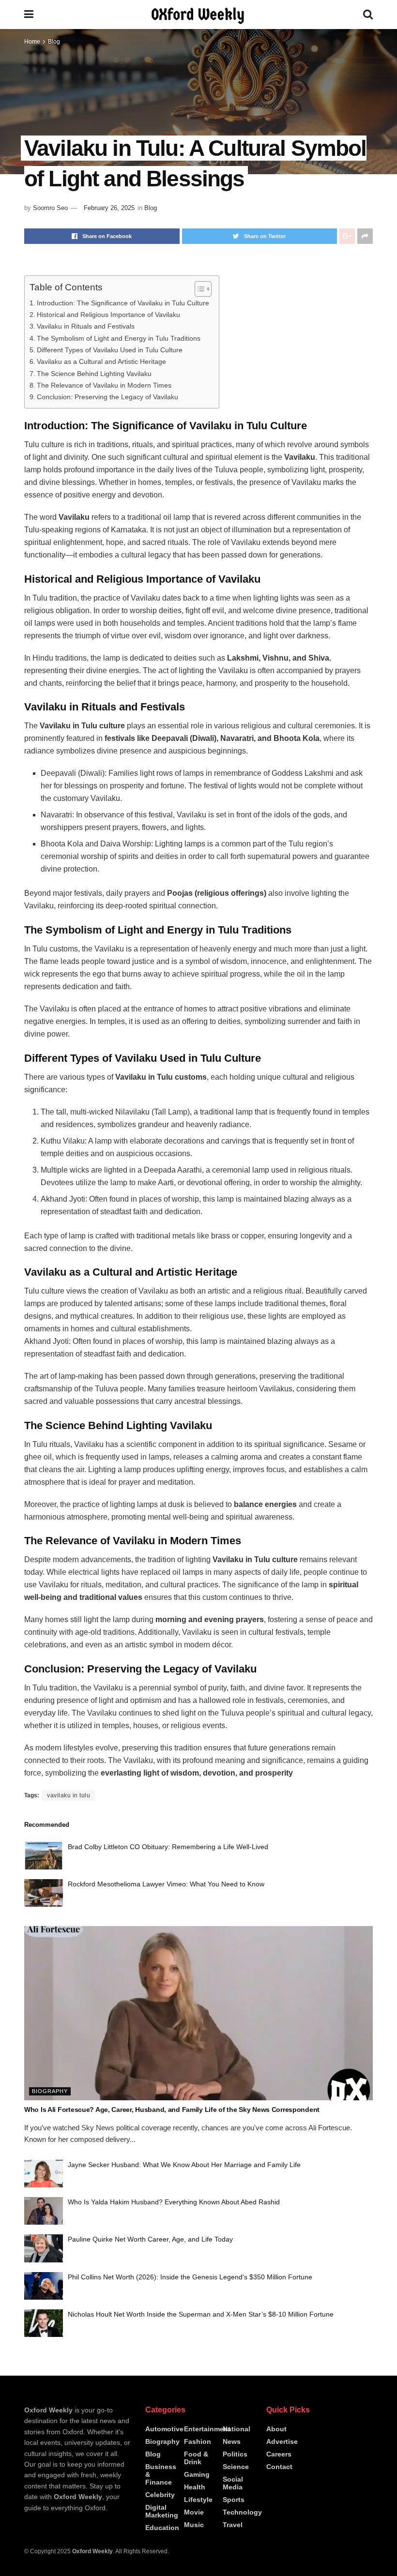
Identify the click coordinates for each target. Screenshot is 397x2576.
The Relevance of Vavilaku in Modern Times (104, 385)
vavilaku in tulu (69, 1795)
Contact (279, 2467)
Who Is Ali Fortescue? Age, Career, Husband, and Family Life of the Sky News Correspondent (172, 2109)
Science (236, 2467)
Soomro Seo (50, 208)
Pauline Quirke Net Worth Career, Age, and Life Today (150, 2239)
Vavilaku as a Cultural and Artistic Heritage (101, 362)
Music (194, 2525)
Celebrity (160, 2495)
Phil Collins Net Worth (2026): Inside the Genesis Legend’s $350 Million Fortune (190, 2277)
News (232, 2441)
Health (195, 2487)
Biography (50, 2091)
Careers (279, 2454)
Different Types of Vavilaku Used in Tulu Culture (110, 350)
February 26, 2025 (109, 208)
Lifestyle (198, 2500)
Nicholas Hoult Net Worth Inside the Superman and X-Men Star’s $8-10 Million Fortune (201, 2314)
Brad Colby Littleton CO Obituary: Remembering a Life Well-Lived (168, 1847)
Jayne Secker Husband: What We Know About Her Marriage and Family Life (184, 2165)
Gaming (197, 2474)
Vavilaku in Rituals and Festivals (86, 326)
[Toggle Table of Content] (198, 289)
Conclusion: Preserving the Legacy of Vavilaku (107, 397)
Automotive (164, 2429)
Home (32, 42)
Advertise (282, 2441)
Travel (233, 2525)
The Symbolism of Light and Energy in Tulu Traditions (119, 338)
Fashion (198, 2441)
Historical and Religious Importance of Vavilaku (108, 315)
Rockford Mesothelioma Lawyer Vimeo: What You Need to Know (166, 1884)
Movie (194, 2512)
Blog (54, 42)
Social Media (233, 2483)
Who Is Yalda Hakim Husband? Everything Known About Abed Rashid (174, 2202)
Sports (234, 2500)
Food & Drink (196, 2458)
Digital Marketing (162, 2511)
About (276, 2429)
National (237, 2429)
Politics (235, 2454)
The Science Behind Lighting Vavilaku (94, 374)
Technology (242, 2512)
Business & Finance (161, 2474)
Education (162, 2528)
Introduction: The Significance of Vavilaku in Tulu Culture (123, 303)
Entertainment (207, 2429)
